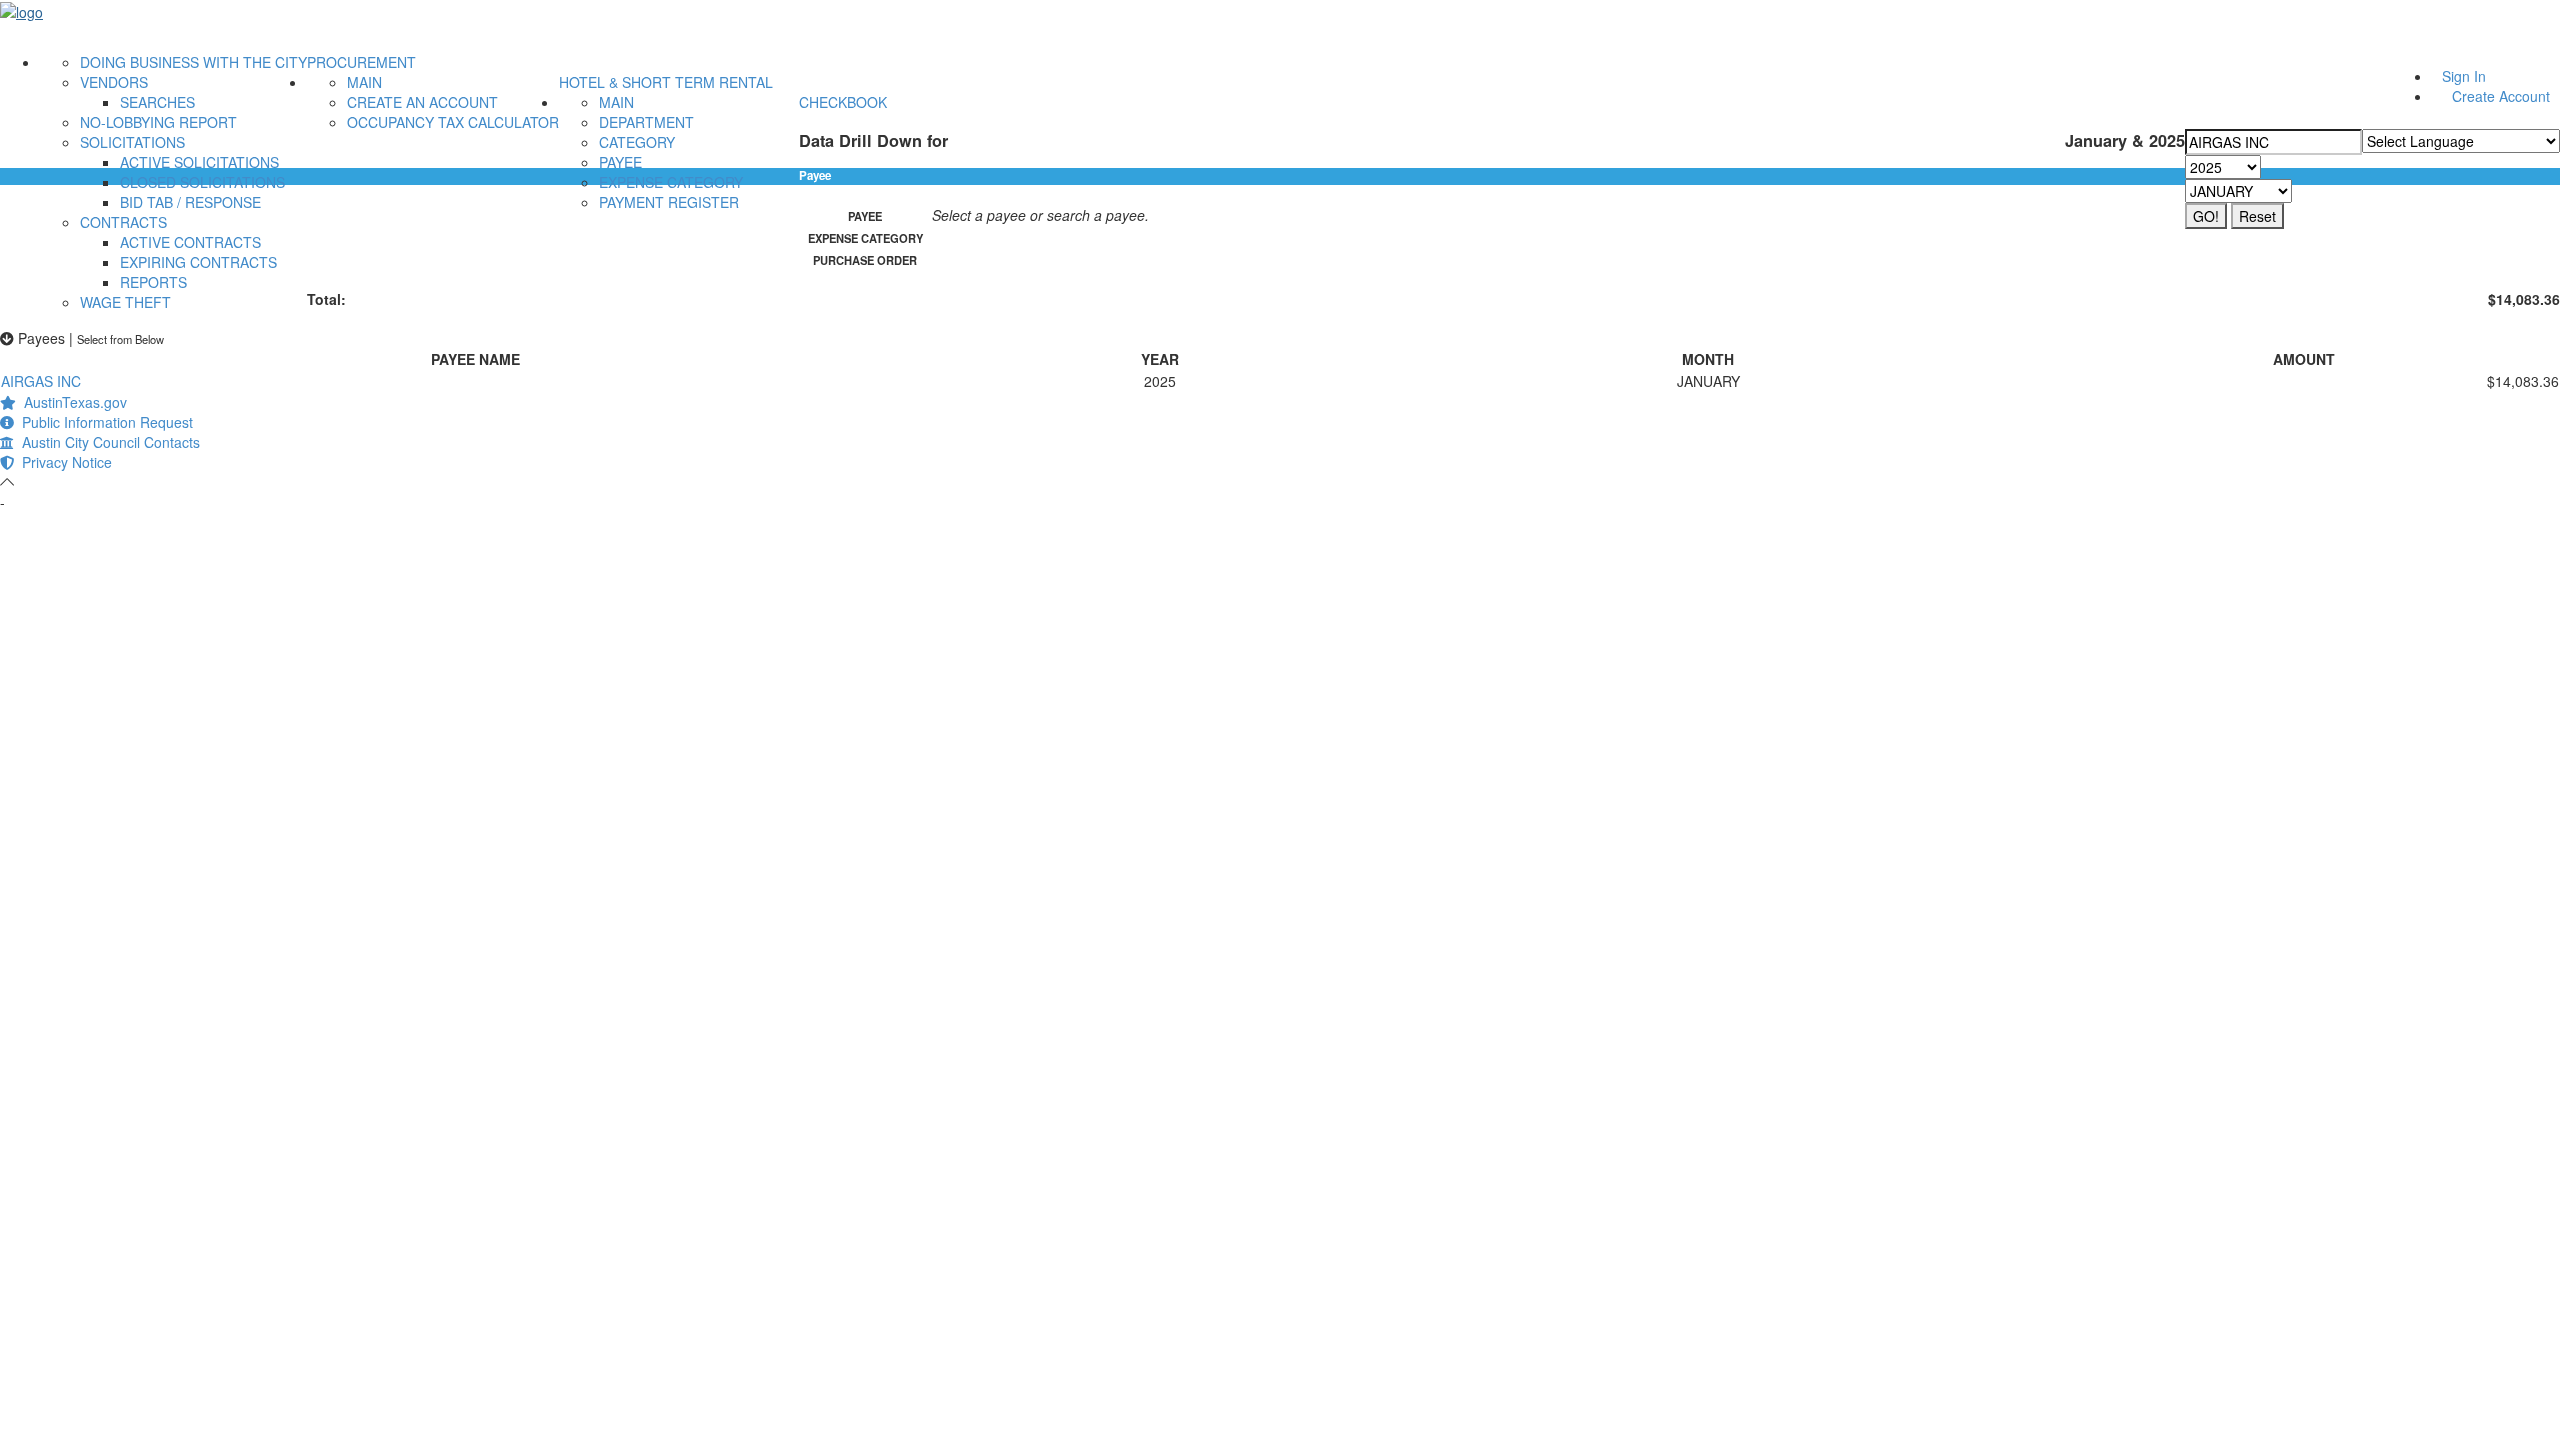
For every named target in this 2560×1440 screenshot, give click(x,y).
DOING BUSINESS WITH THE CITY (193, 62)
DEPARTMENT (646, 122)
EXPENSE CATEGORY (671, 182)
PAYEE (620, 162)
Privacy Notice (63, 462)
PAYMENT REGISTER (669, 202)
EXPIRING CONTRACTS (198, 262)
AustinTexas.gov (71, 402)
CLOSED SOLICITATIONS (202, 182)
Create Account (2501, 96)
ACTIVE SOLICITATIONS (199, 162)
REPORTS (153, 282)
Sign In (2464, 76)
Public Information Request (103, 422)
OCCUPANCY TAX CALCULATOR (453, 122)
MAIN (364, 82)
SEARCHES (157, 102)
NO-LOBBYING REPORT (158, 122)
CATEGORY (637, 142)
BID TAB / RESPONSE (190, 202)
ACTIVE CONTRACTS (190, 242)
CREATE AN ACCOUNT (422, 102)
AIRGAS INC (41, 381)
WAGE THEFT (125, 302)
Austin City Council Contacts (107, 442)
